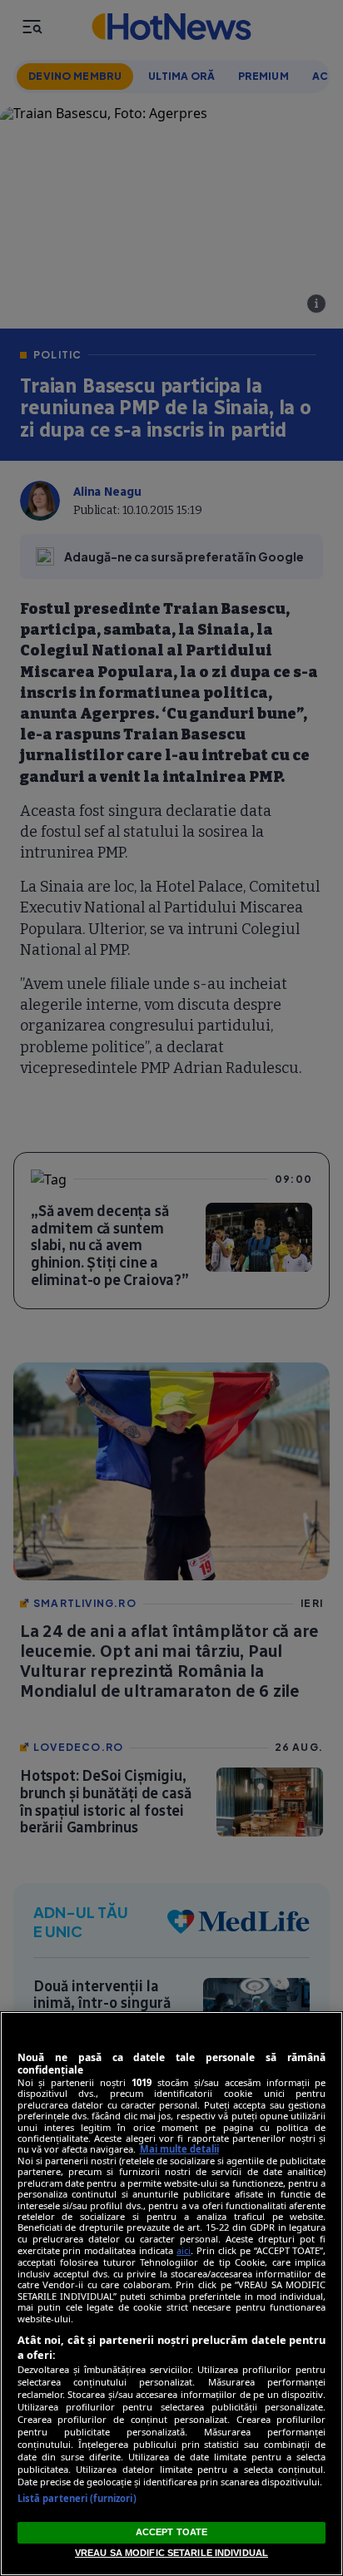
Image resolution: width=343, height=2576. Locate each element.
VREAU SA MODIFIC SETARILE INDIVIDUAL (171, 2553)
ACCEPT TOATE (171, 2532)
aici (184, 2250)
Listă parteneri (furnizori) (77, 2498)
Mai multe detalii (179, 2149)
